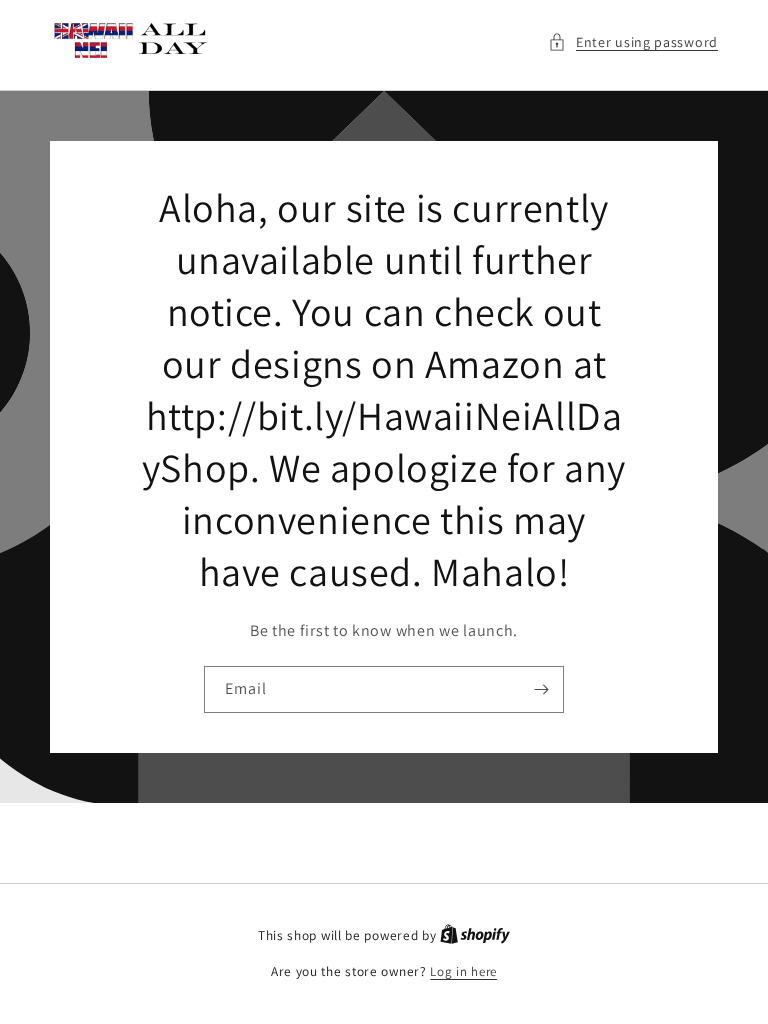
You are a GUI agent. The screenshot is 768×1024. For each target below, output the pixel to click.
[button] (633, 42)
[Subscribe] (541, 689)
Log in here (463, 971)
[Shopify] (475, 935)
